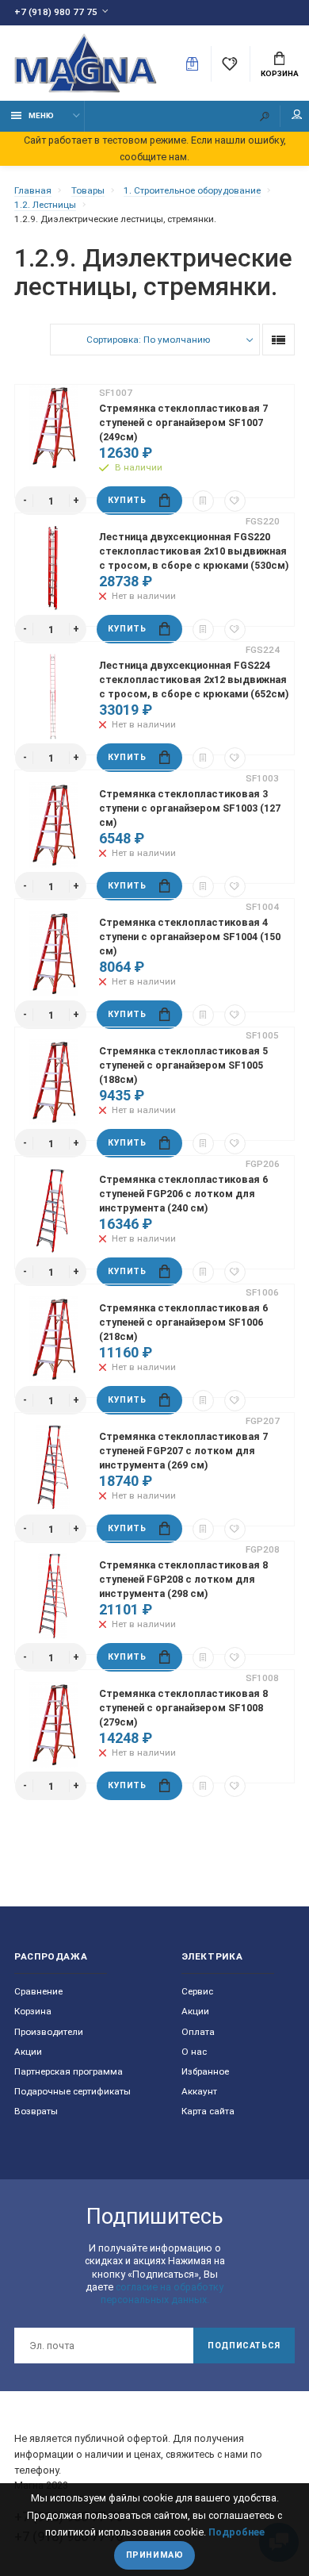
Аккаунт (199, 2091)
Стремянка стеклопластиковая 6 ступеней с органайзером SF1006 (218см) (183, 1322)
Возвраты (36, 2111)
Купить (127, 500)
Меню (41, 115)
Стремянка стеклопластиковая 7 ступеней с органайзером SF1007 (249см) (183, 422)
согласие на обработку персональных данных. (162, 2293)
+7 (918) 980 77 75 (56, 12)
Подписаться (244, 2346)
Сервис (197, 1991)
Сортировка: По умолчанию (148, 340)
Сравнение (38, 1991)
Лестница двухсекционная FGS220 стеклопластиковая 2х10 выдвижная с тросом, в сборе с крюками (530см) (194, 551)
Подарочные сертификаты (72, 2091)
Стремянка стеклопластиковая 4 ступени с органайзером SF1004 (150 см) (190, 937)
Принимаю (154, 2555)
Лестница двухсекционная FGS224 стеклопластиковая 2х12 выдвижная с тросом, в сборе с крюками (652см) (194, 680)
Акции (28, 2052)
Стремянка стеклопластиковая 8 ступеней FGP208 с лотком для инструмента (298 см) (183, 1579)
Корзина (280, 73)
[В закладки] (235, 501)
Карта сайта (208, 2111)
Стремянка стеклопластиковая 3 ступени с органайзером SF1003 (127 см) (190, 808)
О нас (194, 2052)
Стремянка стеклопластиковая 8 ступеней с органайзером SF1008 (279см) (183, 1708)
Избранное (205, 2071)
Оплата (198, 2032)
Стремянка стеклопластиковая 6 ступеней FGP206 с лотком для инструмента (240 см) (183, 1194)
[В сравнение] (203, 501)
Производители (49, 2032)
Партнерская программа (69, 2071)
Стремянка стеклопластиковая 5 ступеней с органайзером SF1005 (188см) (183, 1065)
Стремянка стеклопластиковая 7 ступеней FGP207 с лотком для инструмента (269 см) (183, 1451)
